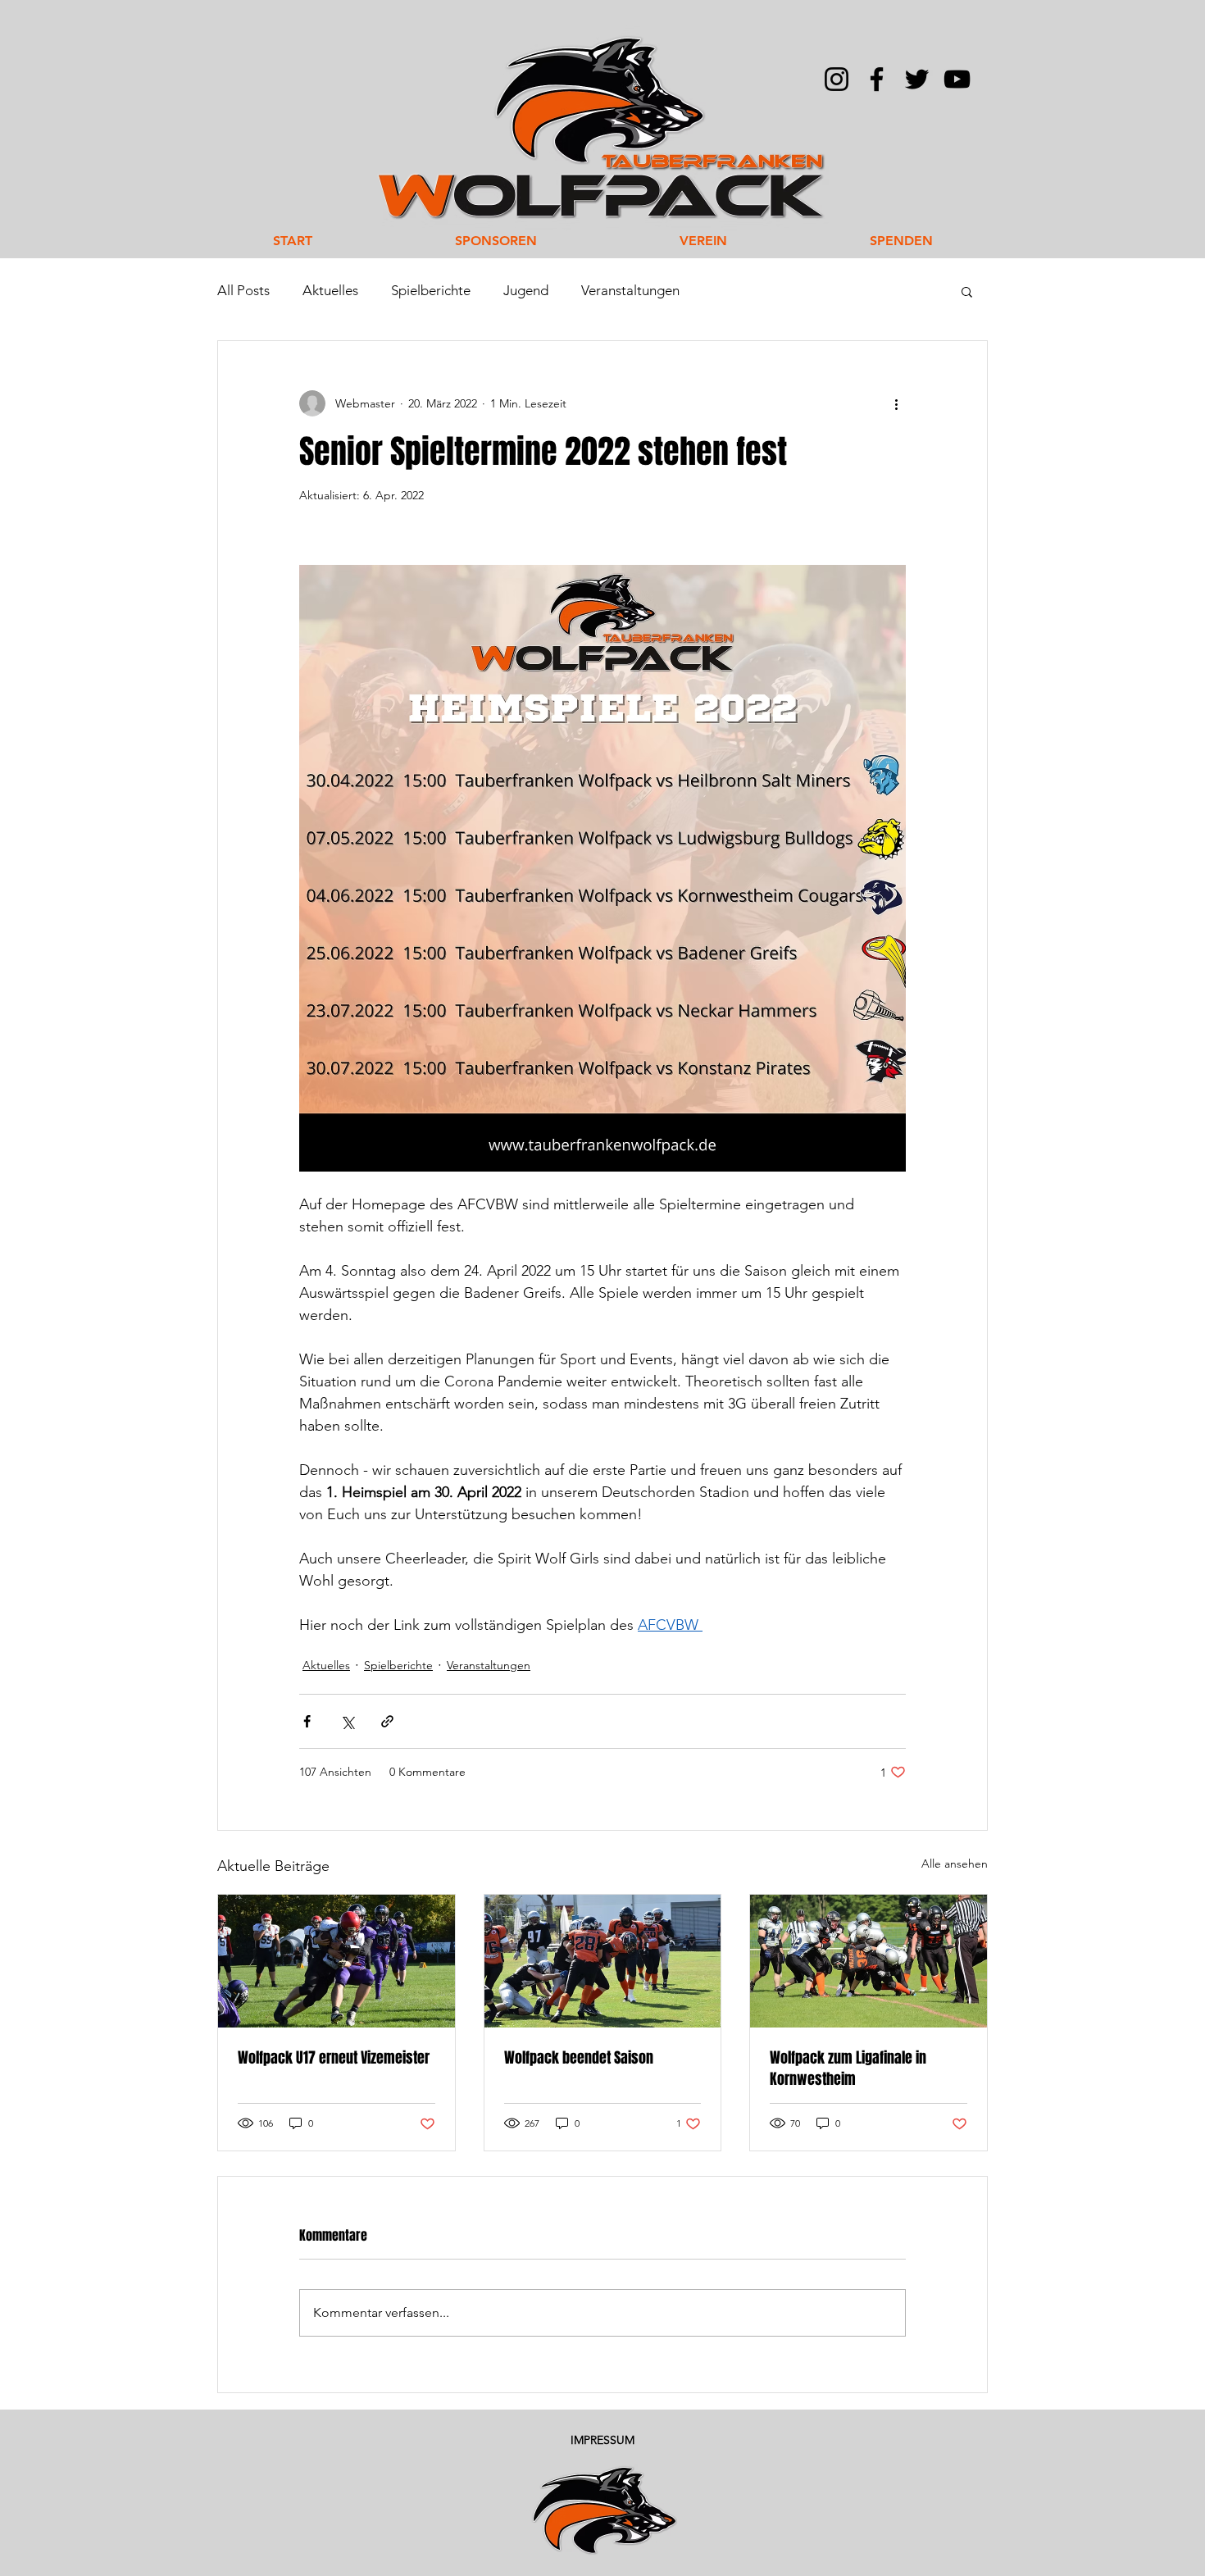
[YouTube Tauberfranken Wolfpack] (957, 79)
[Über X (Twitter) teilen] (347, 1721)
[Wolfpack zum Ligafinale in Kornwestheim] (869, 1961)
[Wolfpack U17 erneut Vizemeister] (336, 1961)
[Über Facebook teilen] (307, 1721)
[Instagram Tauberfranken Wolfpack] (837, 79)
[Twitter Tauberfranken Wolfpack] (917, 79)
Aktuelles (330, 290)
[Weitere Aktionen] (896, 403)
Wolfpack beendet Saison (579, 2058)
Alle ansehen (955, 1864)
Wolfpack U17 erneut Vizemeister (334, 2058)
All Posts (243, 290)
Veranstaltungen (630, 290)
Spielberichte (431, 290)
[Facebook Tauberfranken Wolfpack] (877, 79)
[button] (967, 291)
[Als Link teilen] (387, 1721)
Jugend (526, 290)
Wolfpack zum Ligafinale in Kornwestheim (848, 2069)
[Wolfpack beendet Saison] (603, 1961)
